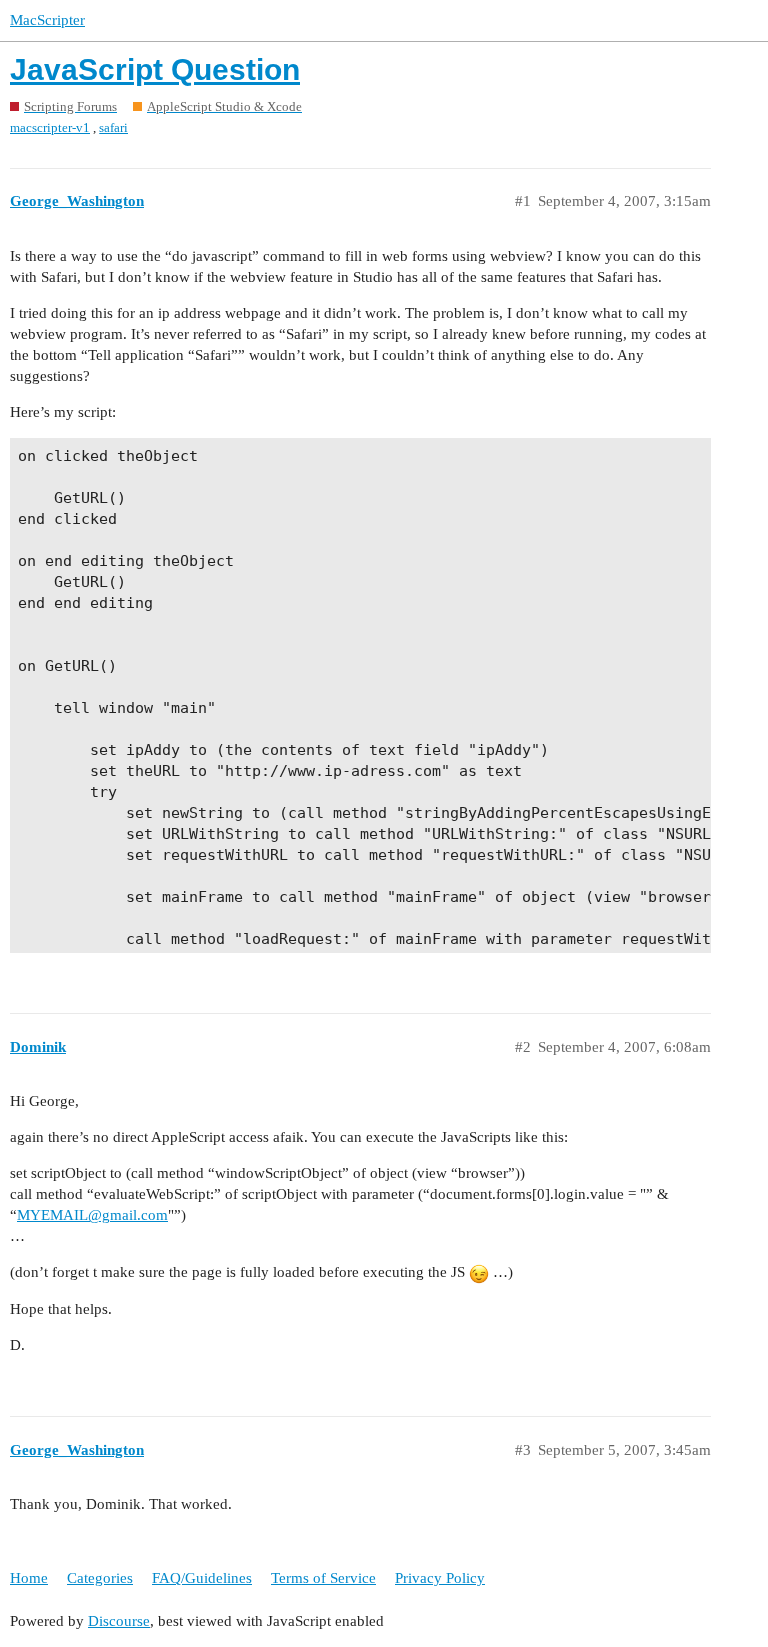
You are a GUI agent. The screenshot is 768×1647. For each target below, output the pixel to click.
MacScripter (47, 20)
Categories (100, 1578)
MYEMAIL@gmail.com (92, 1215)
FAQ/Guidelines (202, 1578)
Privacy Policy (440, 1578)
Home (29, 1578)
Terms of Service (323, 1578)
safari (113, 127)
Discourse (119, 1621)
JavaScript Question (155, 69)
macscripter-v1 (50, 127)
